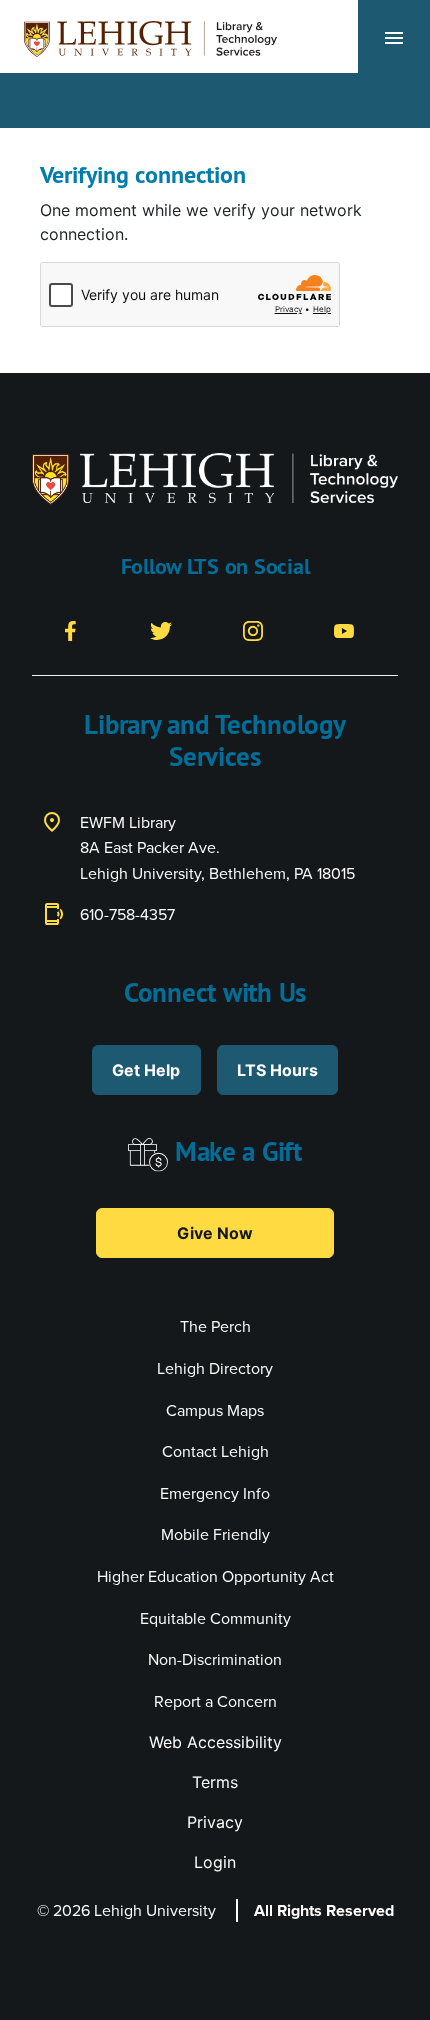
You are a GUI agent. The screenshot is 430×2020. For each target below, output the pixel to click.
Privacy (215, 1822)
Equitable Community (215, 1618)
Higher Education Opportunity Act (215, 1576)
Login (215, 1862)
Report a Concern (215, 1701)
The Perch (215, 1326)
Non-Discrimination (215, 1659)
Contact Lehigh (215, 1451)
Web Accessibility (215, 1742)
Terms (215, 1782)
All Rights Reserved (324, 1910)
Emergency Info (215, 1493)
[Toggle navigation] (394, 37)
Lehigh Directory (215, 1368)
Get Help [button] (146, 1070)
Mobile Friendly (215, 1534)
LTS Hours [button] (277, 1070)
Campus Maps (215, 1410)
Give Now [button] (215, 1233)
